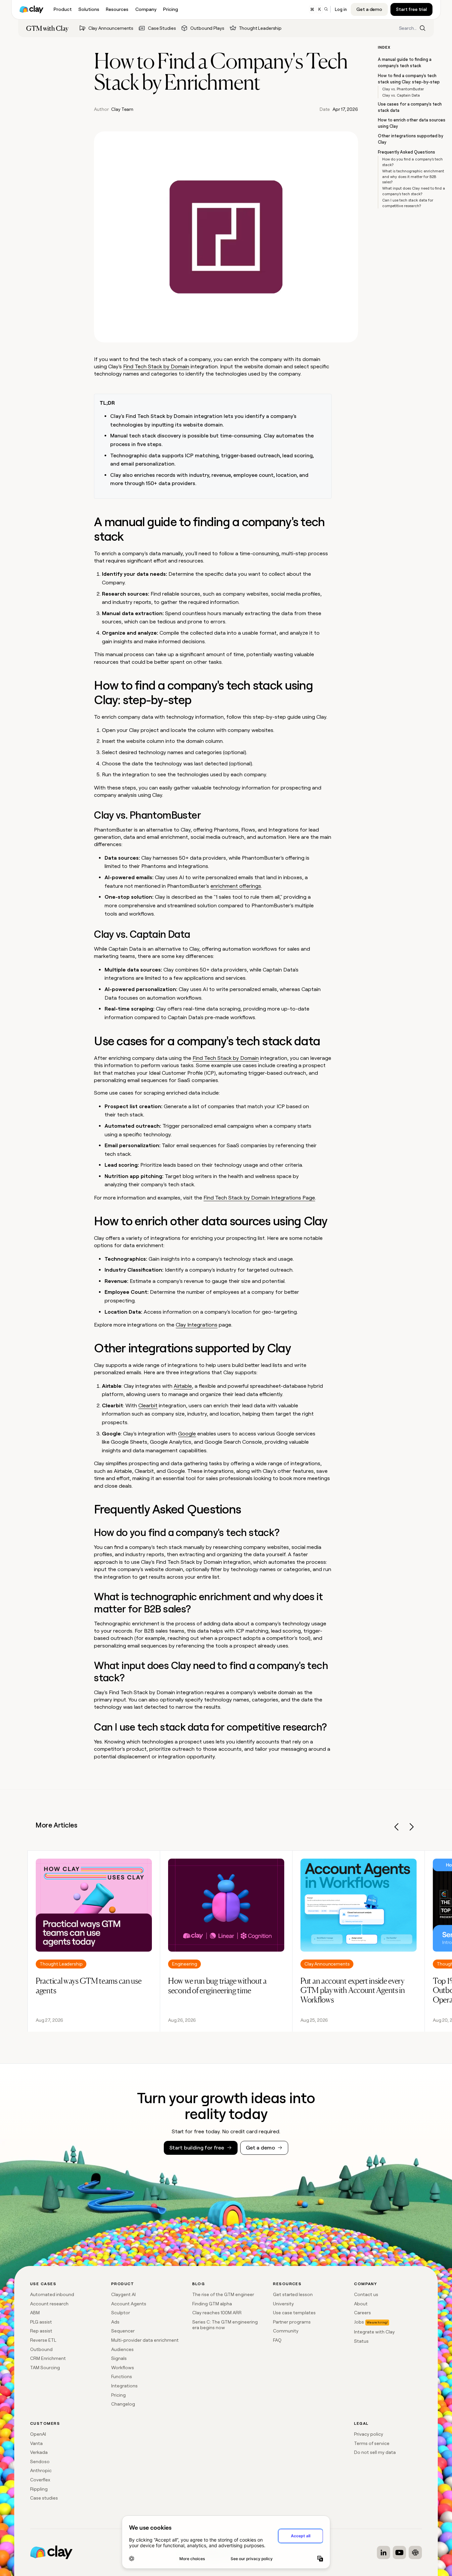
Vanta (36, 2443)
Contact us (366, 2294)
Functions (122, 2376)
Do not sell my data (375, 2452)
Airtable (183, 1386)
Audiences (122, 2349)
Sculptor (121, 2313)
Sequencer (123, 2331)
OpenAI (38, 2434)
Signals (119, 2358)
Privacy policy (369, 2434)
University (283, 2304)
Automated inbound (52, 2294)
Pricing (118, 2395)
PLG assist (41, 2322)
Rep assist (41, 2331)
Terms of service (372, 2443)
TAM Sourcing (45, 2368)
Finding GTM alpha (212, 2304)
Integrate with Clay (374, 2332)
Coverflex (40, 2480)
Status (361, 2341)
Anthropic (41, 2470)
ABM (35, 2313)
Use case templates (294, 2313)
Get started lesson (293, 2294)
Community (286, 2331)
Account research (49, 2304)
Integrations (124, 2386)
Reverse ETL (43, 2340)
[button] (397, 1828)
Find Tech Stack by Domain (156, 366)
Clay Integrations (197, 1325)
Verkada (39, 2452)
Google (187, 1434)
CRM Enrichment (48, 2358)
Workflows (123, 2368)
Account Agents (129, 2304)
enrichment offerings (236, 886)
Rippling (39, 2489)
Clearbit (148, 1405)
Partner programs (292, 2322)
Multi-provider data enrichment (145, 2340)
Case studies (44, 2498)
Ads (115, 2322)
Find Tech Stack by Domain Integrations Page (259, 1198)
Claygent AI (123, 2294)
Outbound (41, 2349)
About (361, 2304)
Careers (362, 2313)
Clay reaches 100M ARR (217, 2313)
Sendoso (40, 2462)
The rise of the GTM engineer (223, 2294)
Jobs (359, 2322)
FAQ (277, 2340)
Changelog (123, 2404)
